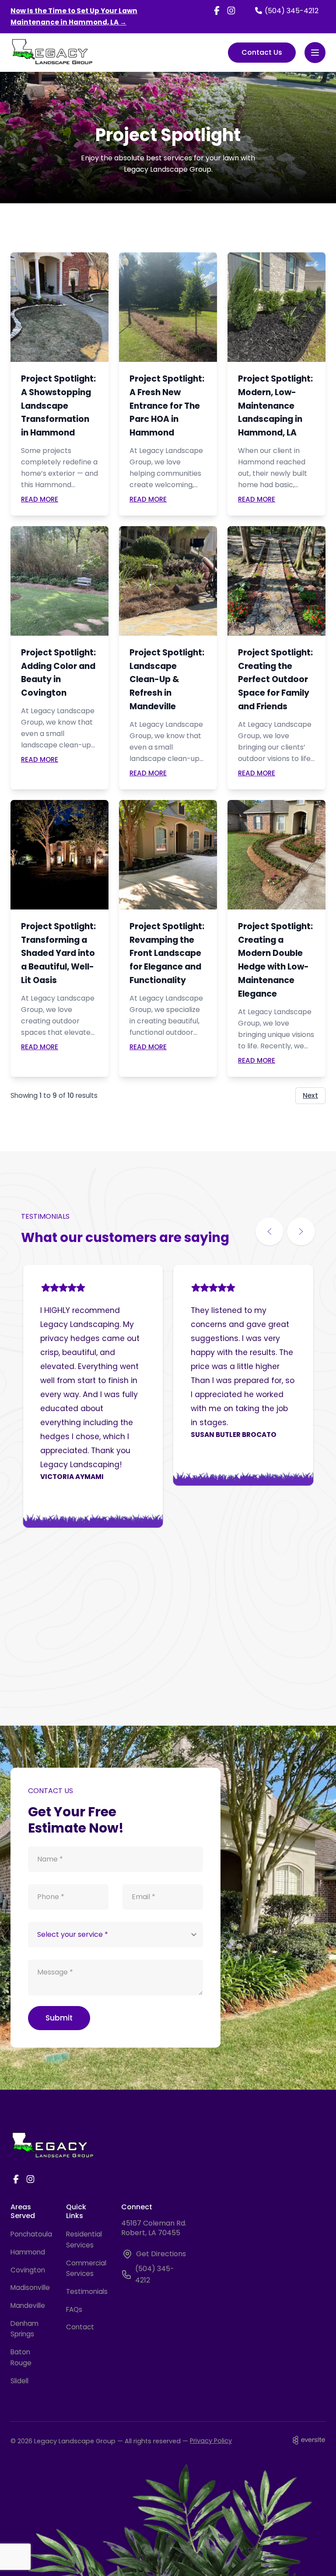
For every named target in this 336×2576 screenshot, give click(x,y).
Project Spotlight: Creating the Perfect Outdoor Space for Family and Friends (275, 679)
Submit (59, 2018)
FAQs (74, 2309)
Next (310, 1095)
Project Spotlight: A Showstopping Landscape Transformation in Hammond (58, 406)
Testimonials (86, 2291)
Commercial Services (86, 2268)
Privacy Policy (211, 2441)
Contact (80, 2327)
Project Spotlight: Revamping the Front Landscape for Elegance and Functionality (167, 953)
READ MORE (40, 499)
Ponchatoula (30, 2234)
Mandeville (28, 2305)
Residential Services (84, 2240)
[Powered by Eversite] (309, 2440)
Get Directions (161, 2254)
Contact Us (262, 52)
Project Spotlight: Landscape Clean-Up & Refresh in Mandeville (167, 679)
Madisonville (30, 2288)
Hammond (28, 2252)
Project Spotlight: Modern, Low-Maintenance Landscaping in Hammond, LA (275, 406)
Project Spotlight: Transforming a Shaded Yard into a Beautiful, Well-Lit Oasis (58, 953)
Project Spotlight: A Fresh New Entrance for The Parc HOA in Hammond (167, 406)
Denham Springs (24, 2329)
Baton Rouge (21, 2357)
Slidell (19, 2381)
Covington (28, 2270)
